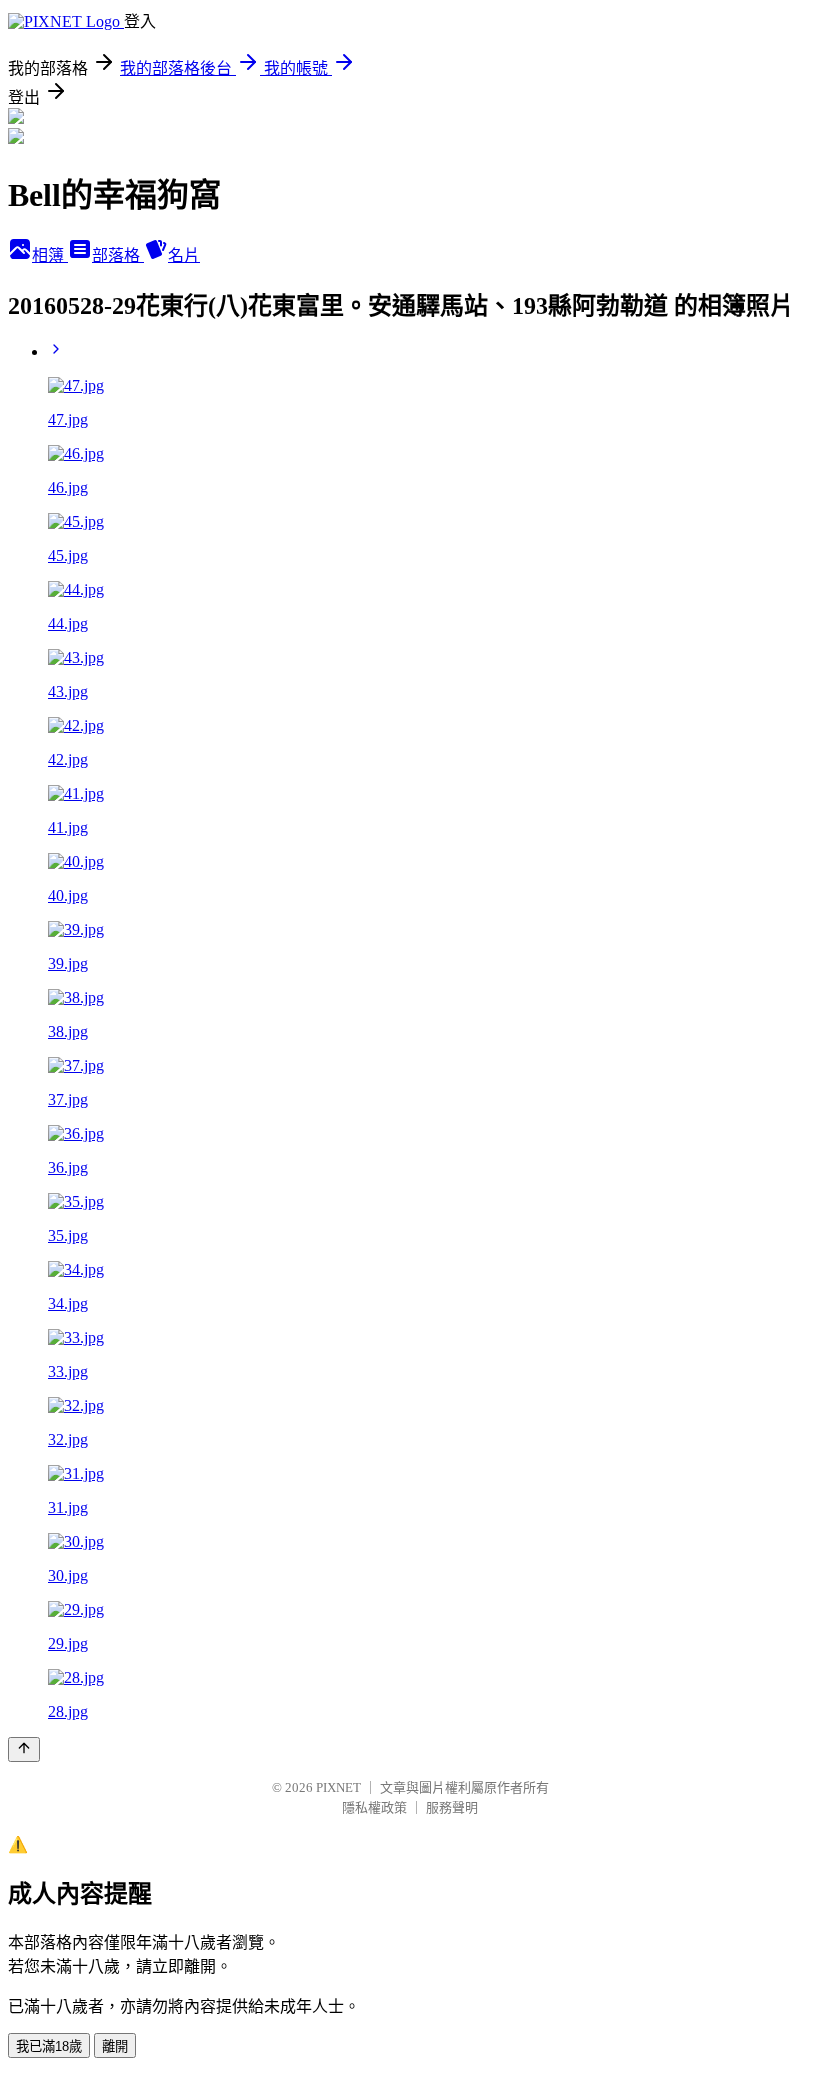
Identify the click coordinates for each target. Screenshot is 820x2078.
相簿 (50, 255)
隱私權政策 (374, 1807)
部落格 (118, 255)
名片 (184, 255)
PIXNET (338, 1787)
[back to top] (24, 1749)
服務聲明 (452, 1807)
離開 (115, 2046)
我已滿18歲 (49, 2046)
